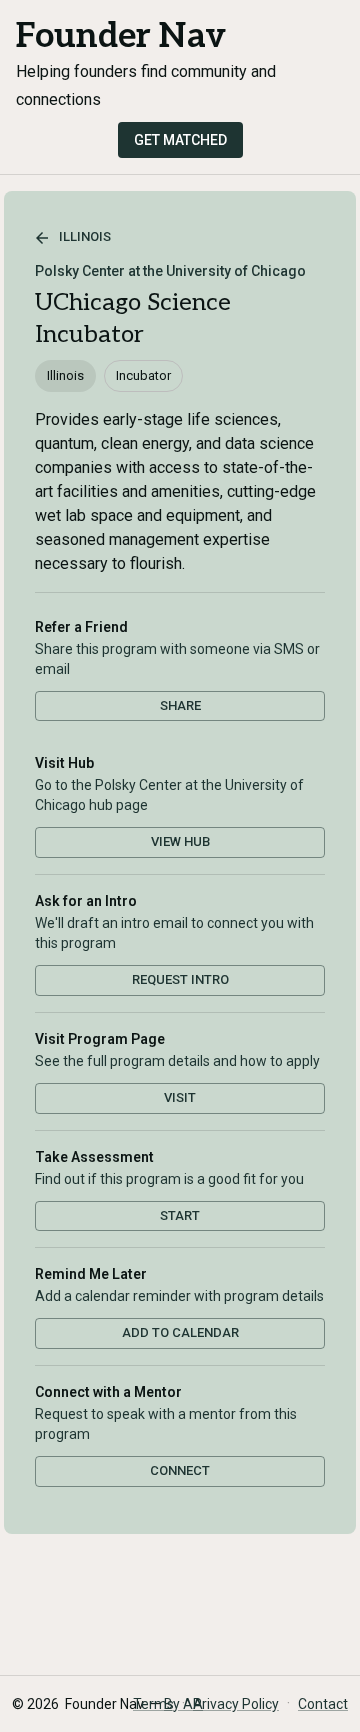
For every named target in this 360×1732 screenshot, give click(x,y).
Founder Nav (121, 36)
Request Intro (180, 979)
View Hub (180, 841)
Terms (153, 1704)
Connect (180, 1470)
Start (180, 1215)
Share (180, 705)
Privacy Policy (236, 1704)
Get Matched (180, 140)
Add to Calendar (180, 1332)
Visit (180, 1097)
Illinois (85, 236)
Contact (323, 1704)
